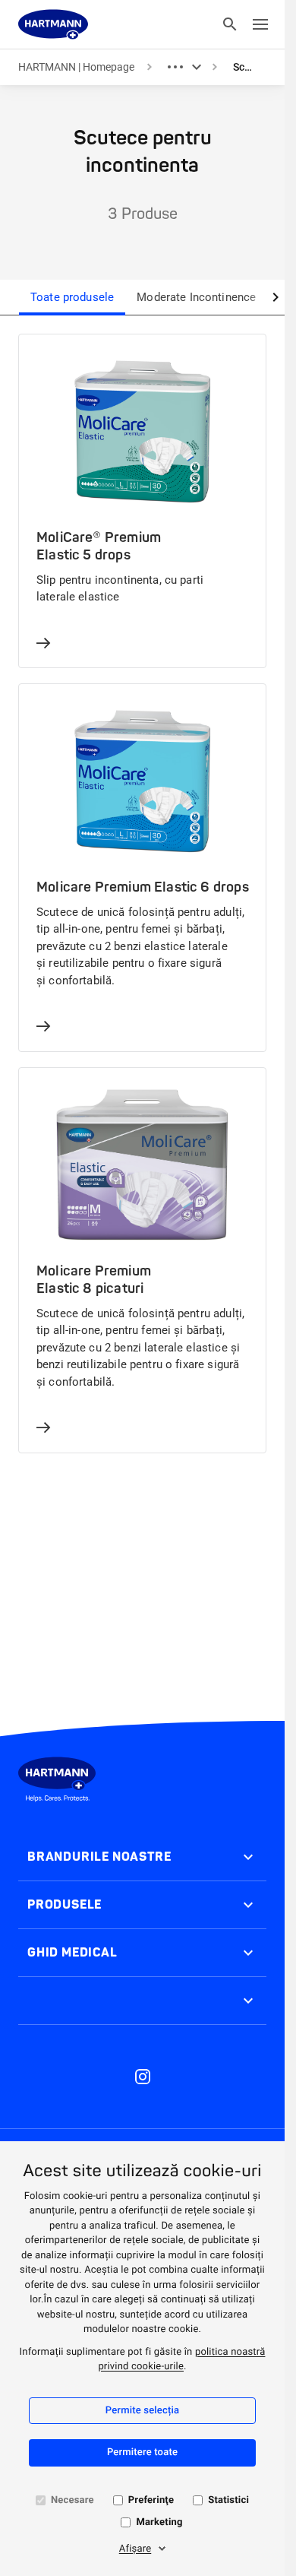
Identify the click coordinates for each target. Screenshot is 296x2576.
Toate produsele (72, 297)
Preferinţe (151, 2500)
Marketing (159, 2522)
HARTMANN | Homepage (76, 67)
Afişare (135, 2549)
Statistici (228, 2500)
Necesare (72, 2500)
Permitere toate (142, 2452)
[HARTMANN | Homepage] (53, 24)
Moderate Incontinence (196, 297)
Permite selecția (142, 2411)
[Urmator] (276, 297)
